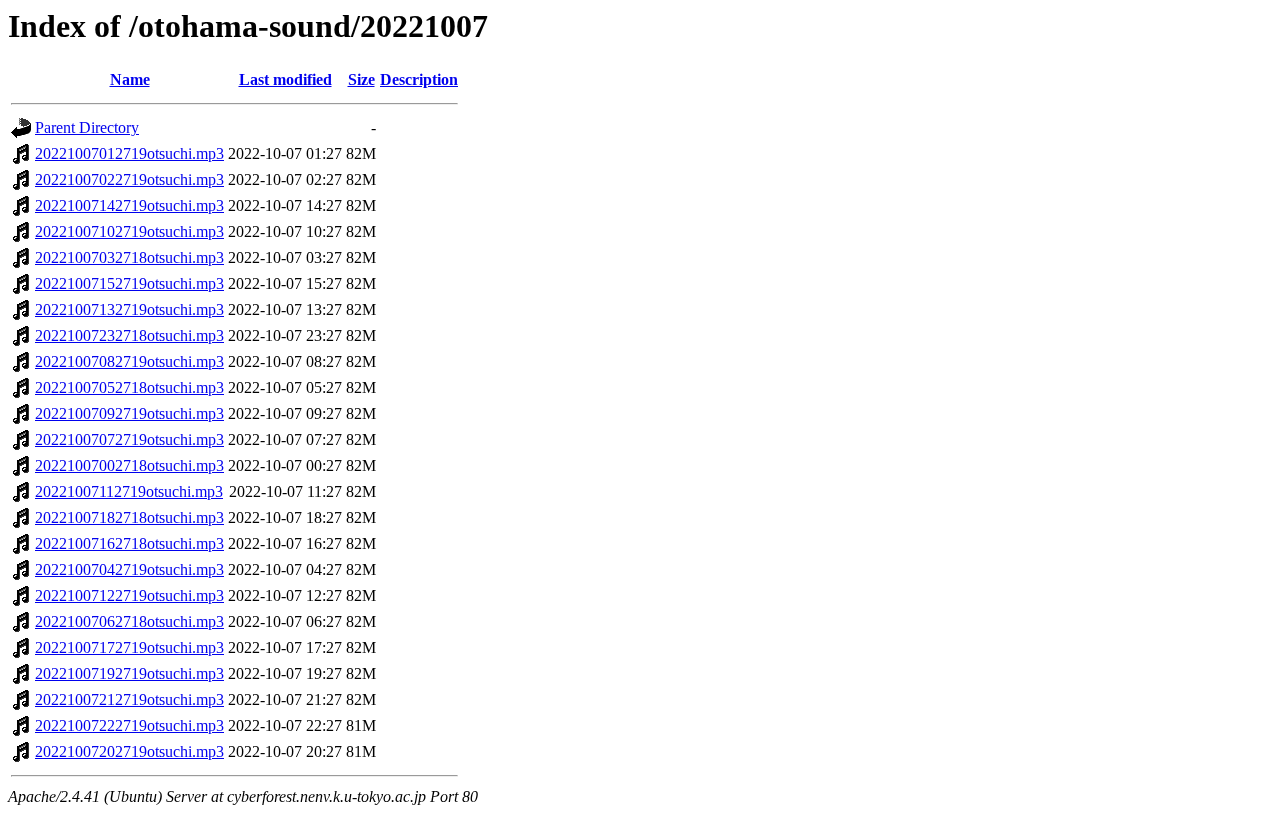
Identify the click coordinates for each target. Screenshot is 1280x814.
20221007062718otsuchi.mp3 (129, 621)
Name (130, 79)
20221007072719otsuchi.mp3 (129, 439)
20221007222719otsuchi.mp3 (129, 725)
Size (361, 79)
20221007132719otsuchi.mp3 (129, 309)
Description (419, 79)
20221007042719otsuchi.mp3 (129, 569)
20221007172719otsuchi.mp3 (129, 647)
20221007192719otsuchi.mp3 (129, 673)
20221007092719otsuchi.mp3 (129, 413)
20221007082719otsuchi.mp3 (129, 361)
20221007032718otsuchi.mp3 (129, 257)
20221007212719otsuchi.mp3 (129, 699)
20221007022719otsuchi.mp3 (129, 179)
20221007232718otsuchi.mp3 (129, 335)
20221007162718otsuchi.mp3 (129, 543)
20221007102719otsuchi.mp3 (129, 231)
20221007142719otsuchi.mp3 (129, 205)
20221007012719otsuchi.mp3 (129, 153)
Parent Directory (87, 127)
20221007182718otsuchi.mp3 (129, 517)
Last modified (285, 79)
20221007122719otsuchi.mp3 (129, 595)
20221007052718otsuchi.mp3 (129, 387)
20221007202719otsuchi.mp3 (129, 751)
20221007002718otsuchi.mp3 (129, 465)
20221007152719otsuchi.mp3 (129, 283)
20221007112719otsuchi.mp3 (129, 491)
